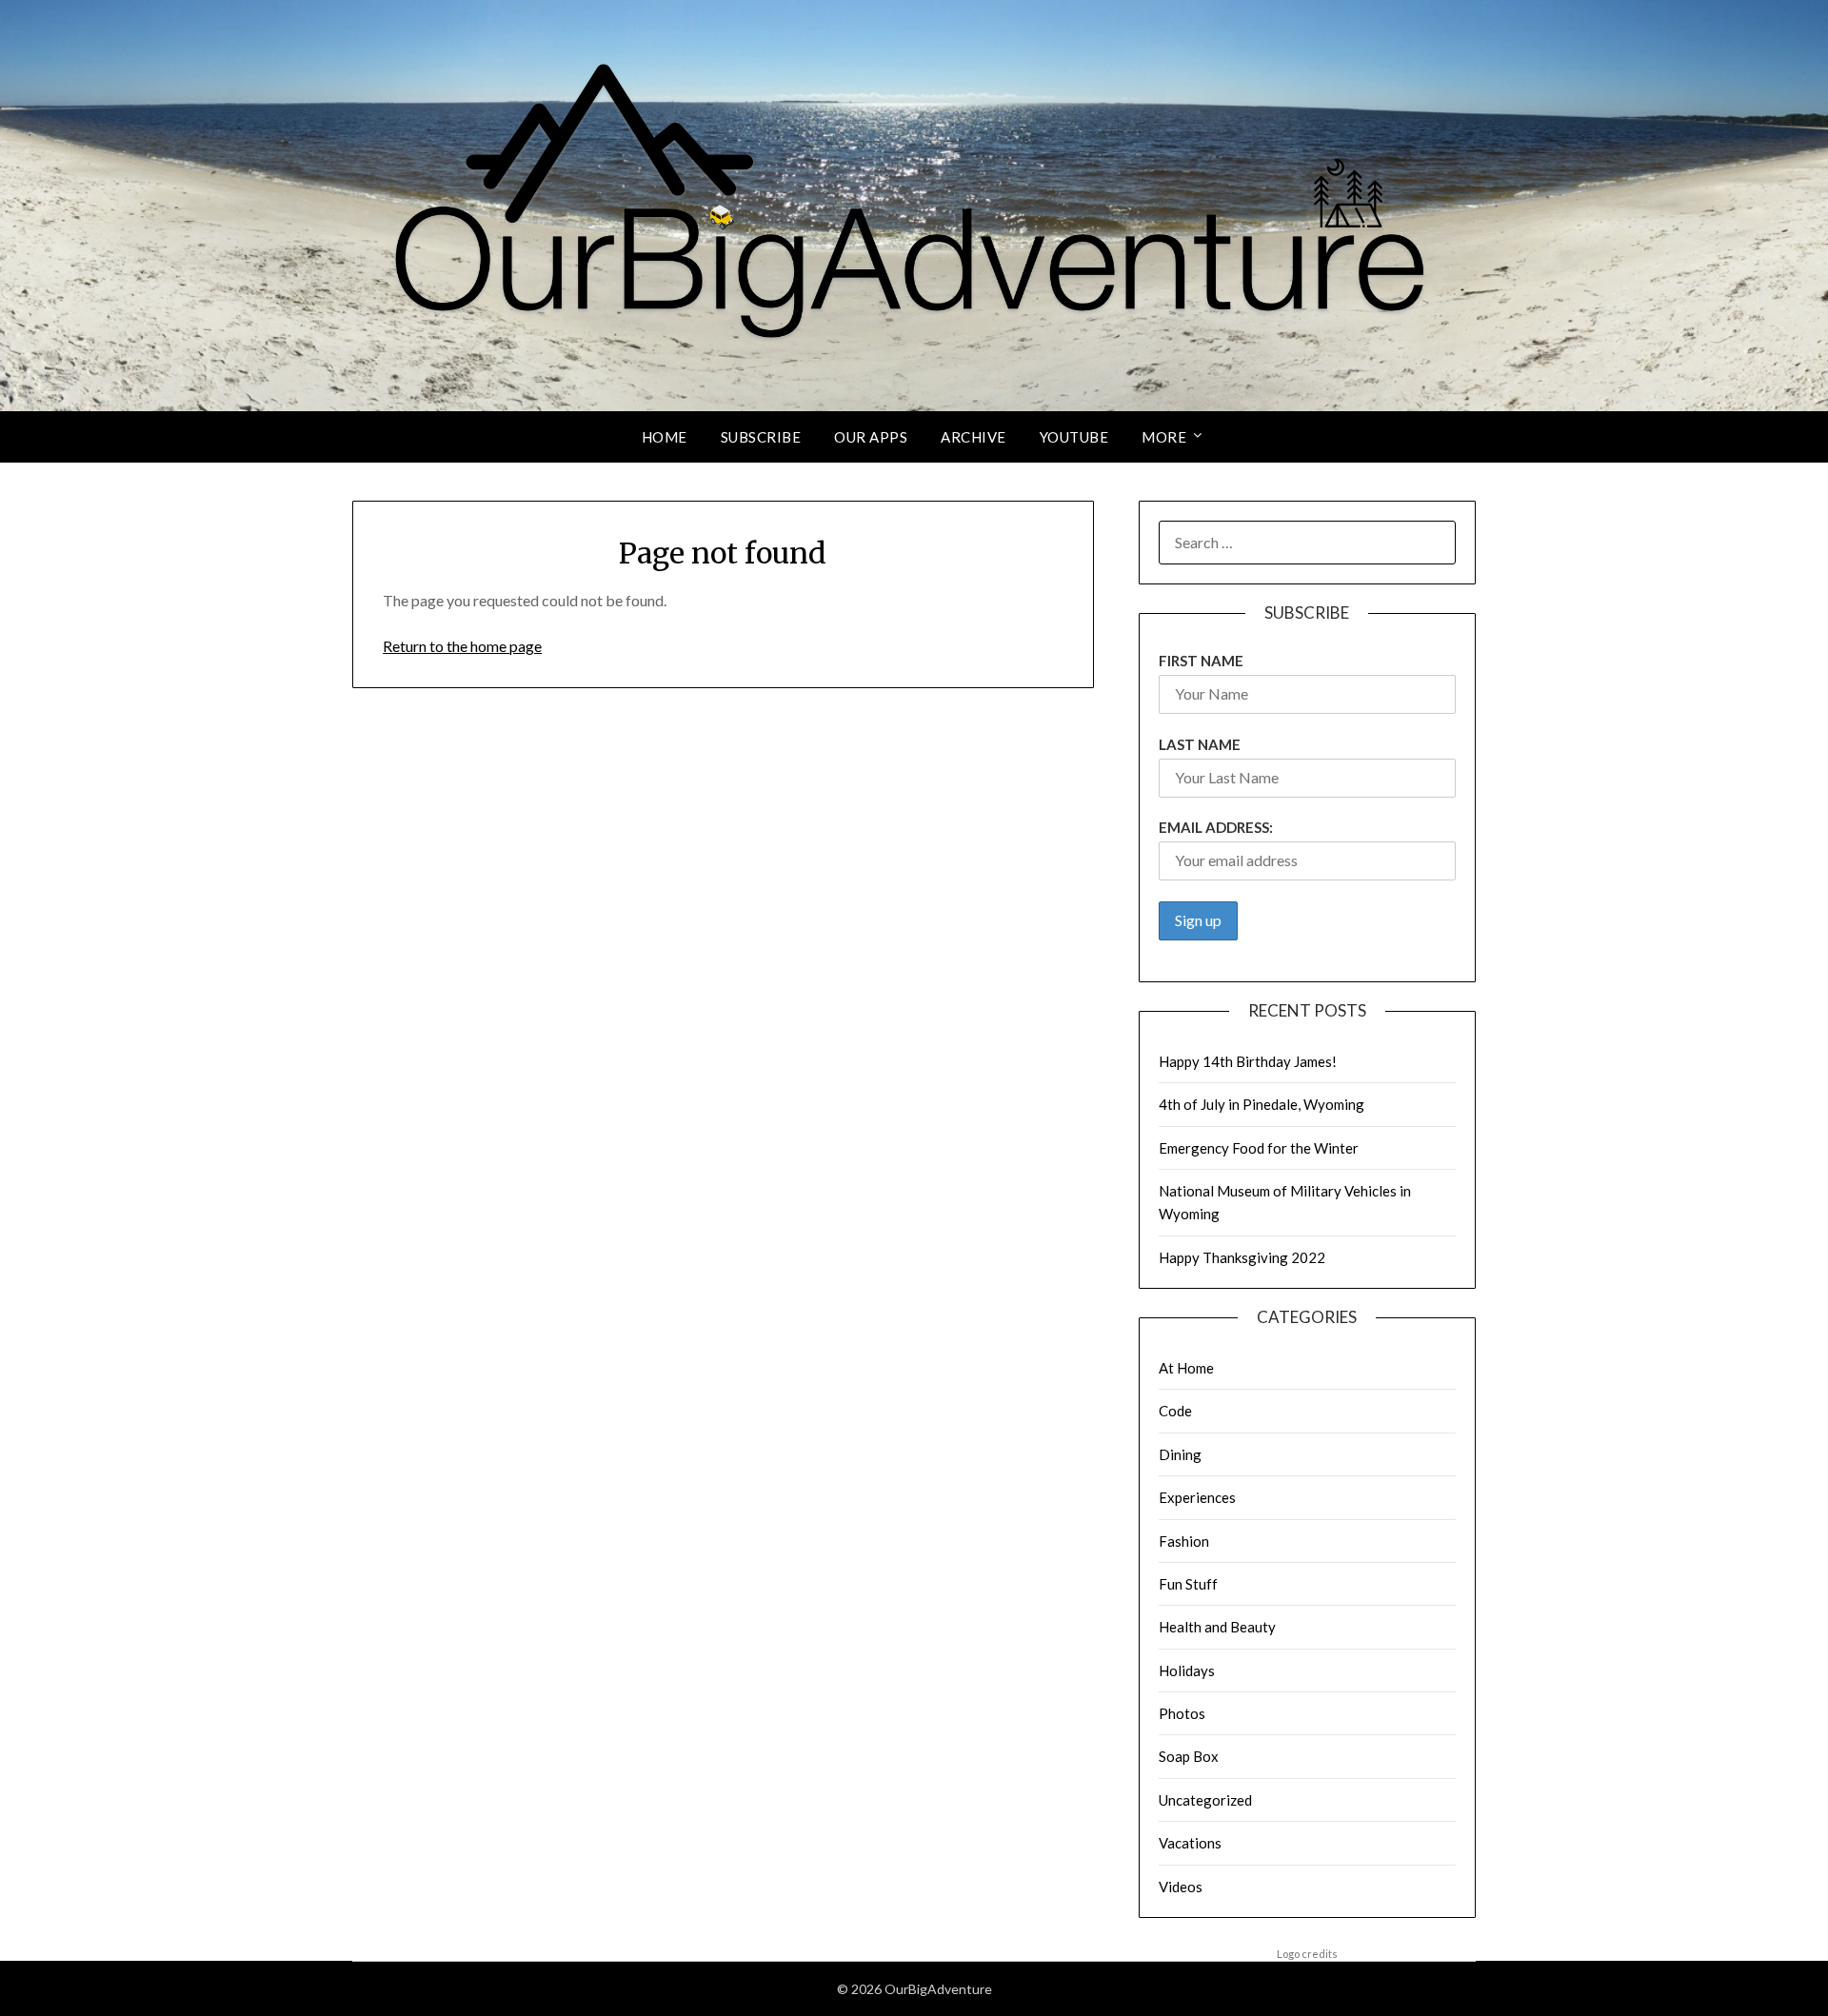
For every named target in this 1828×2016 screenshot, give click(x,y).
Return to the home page (462, 646)
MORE (1164, 437)
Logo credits (1307, 1954)
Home (665, 437)
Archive (974, 437)
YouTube (1074, 437)
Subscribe (761, 437)
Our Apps (871, 437)
